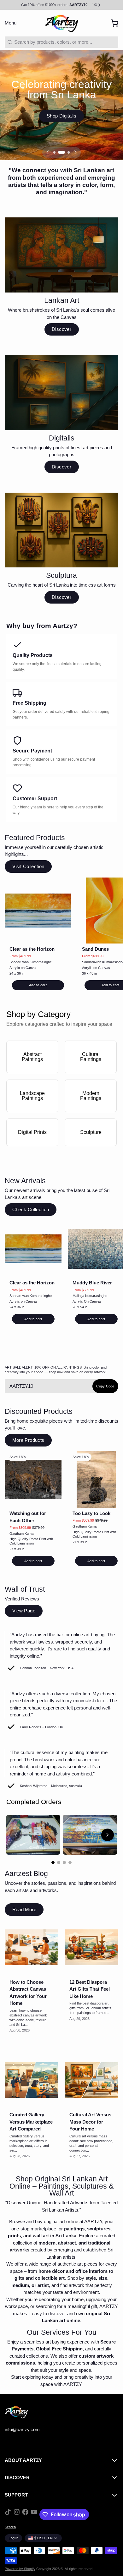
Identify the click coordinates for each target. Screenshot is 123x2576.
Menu (11, 23)
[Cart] (112, 23)
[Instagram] (17, 2514)
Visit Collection (28, 866)
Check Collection (31, 1209)
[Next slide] (108, 1835)
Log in (13, 2538)
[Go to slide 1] (53, 1862)
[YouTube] (34, 2514)
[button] (38, 985)
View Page (24, 1611)
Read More (24, 1909)
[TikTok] (8, 2514)
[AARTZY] (61, 23)
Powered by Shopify (20, 2569)
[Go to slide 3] (64, 1862)
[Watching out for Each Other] (33, 1479)
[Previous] (48, 152)
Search (10, 2527)
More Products (28, 1440)
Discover (61, 329)
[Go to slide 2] (59, 1862)
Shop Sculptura (61, 121)
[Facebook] (25, 2514)
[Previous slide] (16, 1835)
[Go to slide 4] (70, 1862)
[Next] (75, 152)
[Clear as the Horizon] (38, 911)
